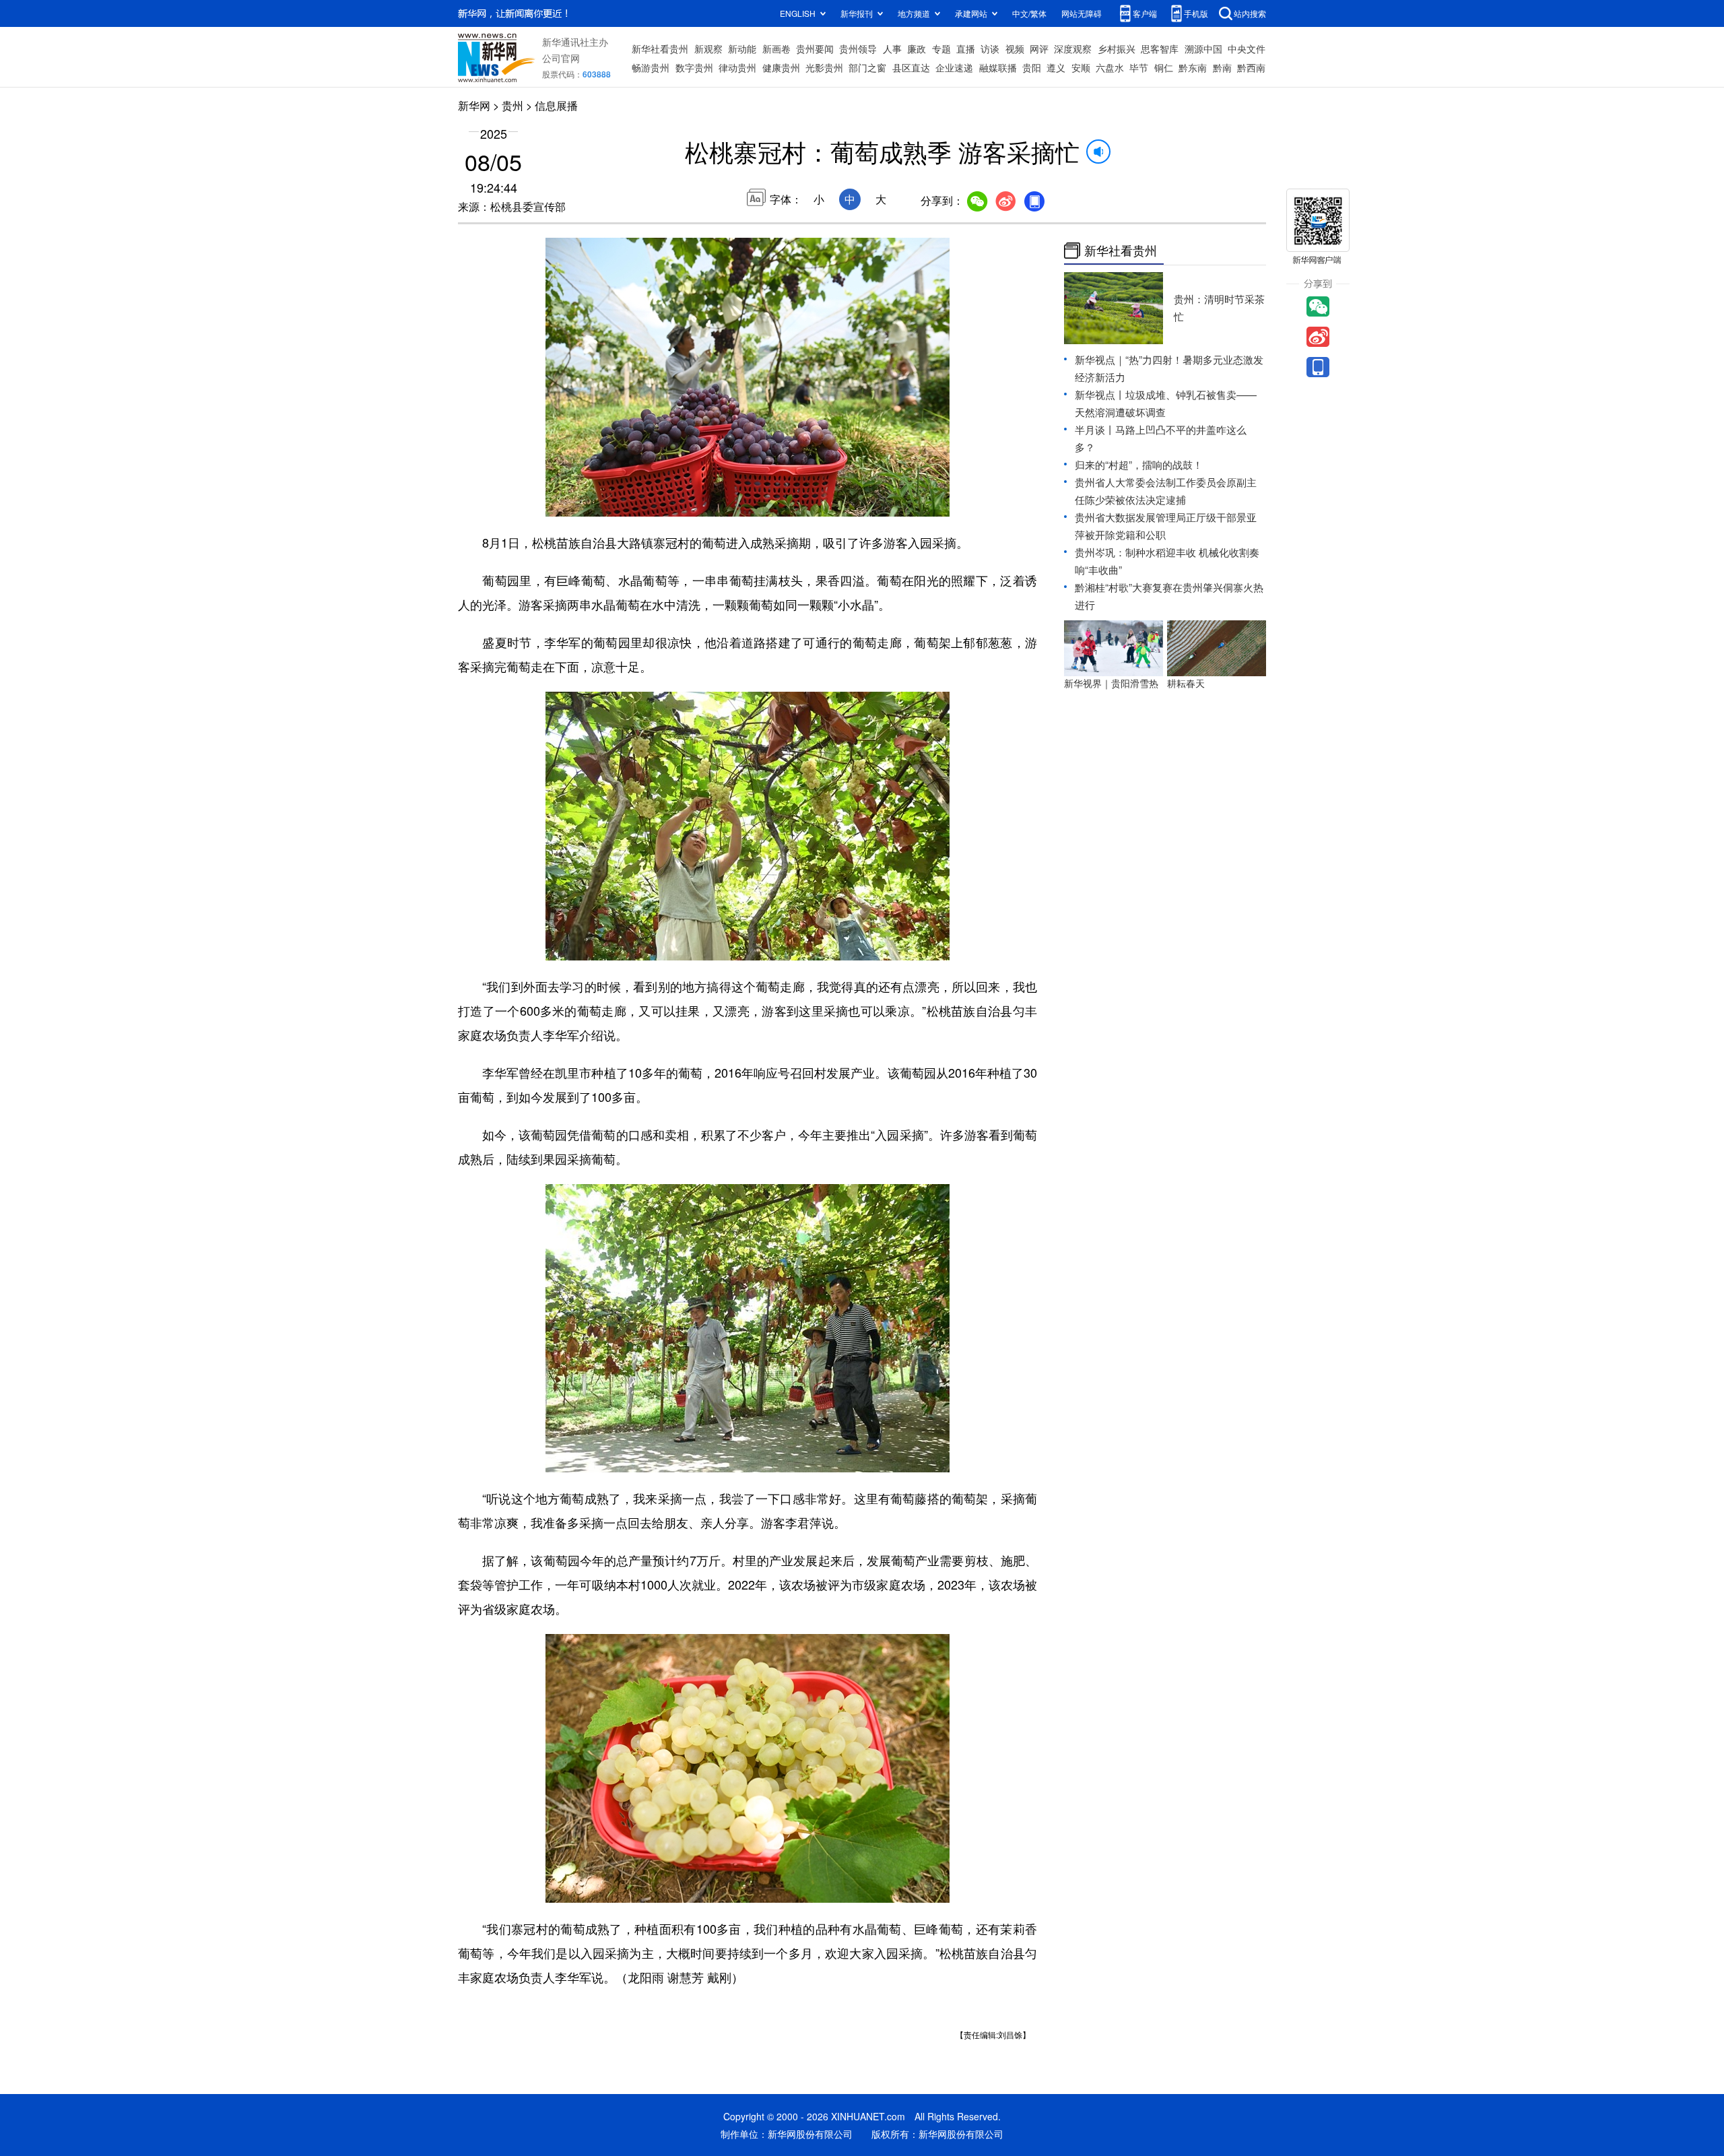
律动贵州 (737, 67)
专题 (941, 48)
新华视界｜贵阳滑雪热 (1111, 683)
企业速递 (954, 67)
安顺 (1081, 67)
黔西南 (1251, 67)
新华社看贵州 (660, 48)
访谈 (990, 48)
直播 (966, 48)
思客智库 (1160, 48)
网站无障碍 (1082, 13)
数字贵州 (694, 67)
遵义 (1056, 67)
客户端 (1145, 13)
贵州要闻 (815, 48)
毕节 (1139, 67)
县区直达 (911, 67)
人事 (892, 48)
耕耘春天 (1186, 683)
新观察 (708, 48)
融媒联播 (998, 67)
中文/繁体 (1029, 13)
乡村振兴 (1117, 48)
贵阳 (1032, 67)
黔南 (1222, 67)
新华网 (474, 105)
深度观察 (1073, 48)
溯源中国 (1203, 48)
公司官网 (561, 58)
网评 (1039, 48)
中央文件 (1247, 48)
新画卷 (776, 48)
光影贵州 (824, 67)
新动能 (742, 48)
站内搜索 (1250, 13)
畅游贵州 (651, 67)
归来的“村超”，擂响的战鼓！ (1139, 464)
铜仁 (1164, 67)
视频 (1015, 48)
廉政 (917, 48)
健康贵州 (781, 67)
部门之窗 (867, 67)
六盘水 (1110, 67)
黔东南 (1193, 67)
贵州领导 (858, 48)
